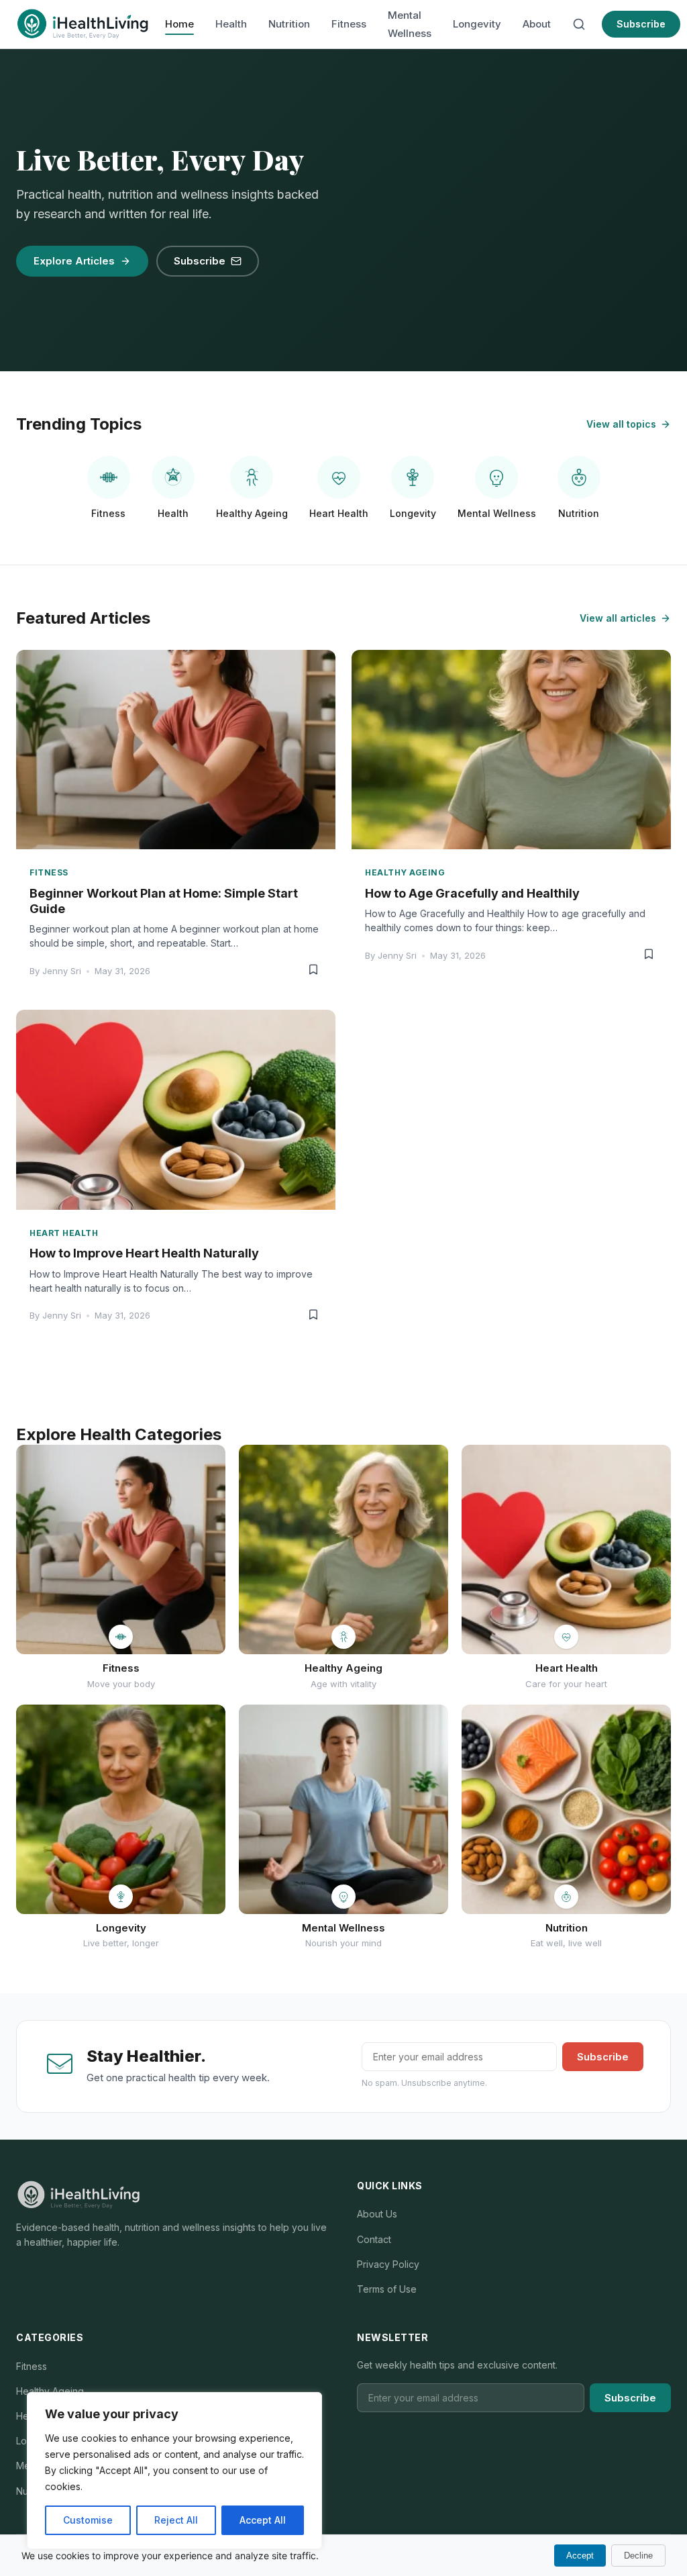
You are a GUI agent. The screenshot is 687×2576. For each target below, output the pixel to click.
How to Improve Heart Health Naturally (144, 1253)
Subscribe (641, 24)
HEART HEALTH (64, 1233)
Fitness (349, 24)
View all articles (618, 618)
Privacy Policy (388, 2264)
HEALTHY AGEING (405, 872)
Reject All (176, 2520)
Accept (580, 2556)
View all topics (621, 424)
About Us (377, 2214)
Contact (374, 2239)
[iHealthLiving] (83, 24)
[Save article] (313, 970)
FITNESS (49, 872)
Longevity (477, 24)
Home (179, 24)
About (537, 24)
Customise (88, 2520)
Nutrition (289, 24)
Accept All (263, 2520)
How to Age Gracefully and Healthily (472, 893)
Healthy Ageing (50, 2391)
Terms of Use (387, 2289)
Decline (638, 2556)
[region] (174, 2471)
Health (231, 24)
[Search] (579, 24)
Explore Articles (74, 261)
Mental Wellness (410, 24)
